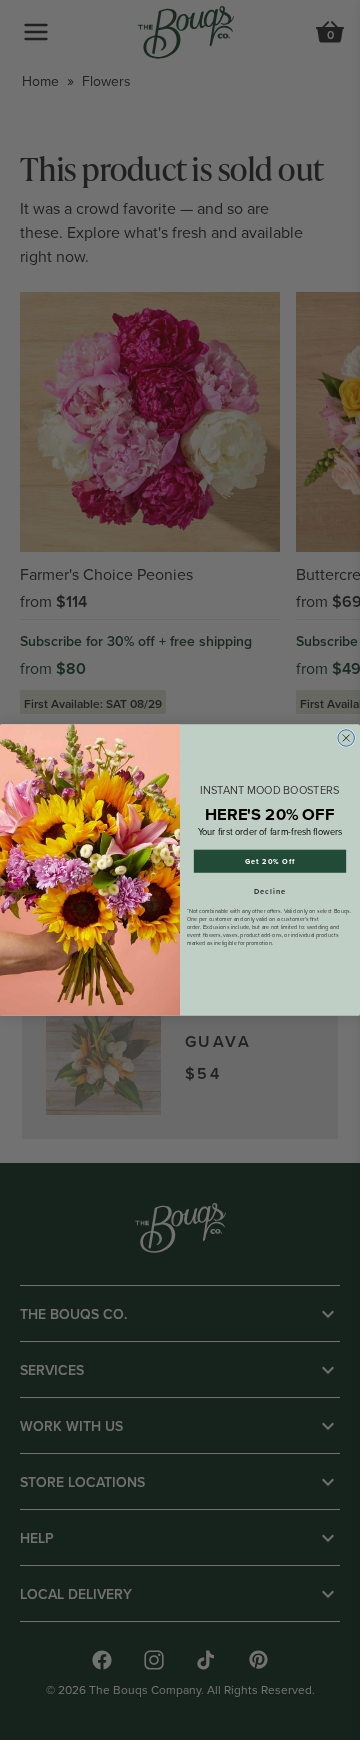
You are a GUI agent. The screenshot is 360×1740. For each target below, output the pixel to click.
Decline (269, 890)
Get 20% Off (270, 860)
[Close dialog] (346, 738)
